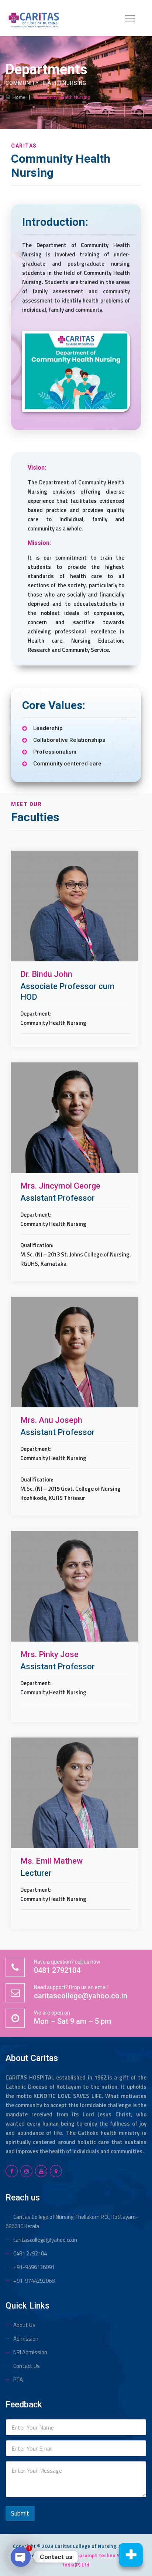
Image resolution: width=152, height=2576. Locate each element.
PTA (18, 2380)
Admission (26, 2339)
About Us (24, 2325)
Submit (20, 2513)
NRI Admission (30, 2352)
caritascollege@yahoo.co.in (45, 2240)
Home (18, 97)
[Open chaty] (21, 2557)
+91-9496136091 (34, 2267)
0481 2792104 (30, 2253)
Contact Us (27, 2366)
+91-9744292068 (34, 2281)
